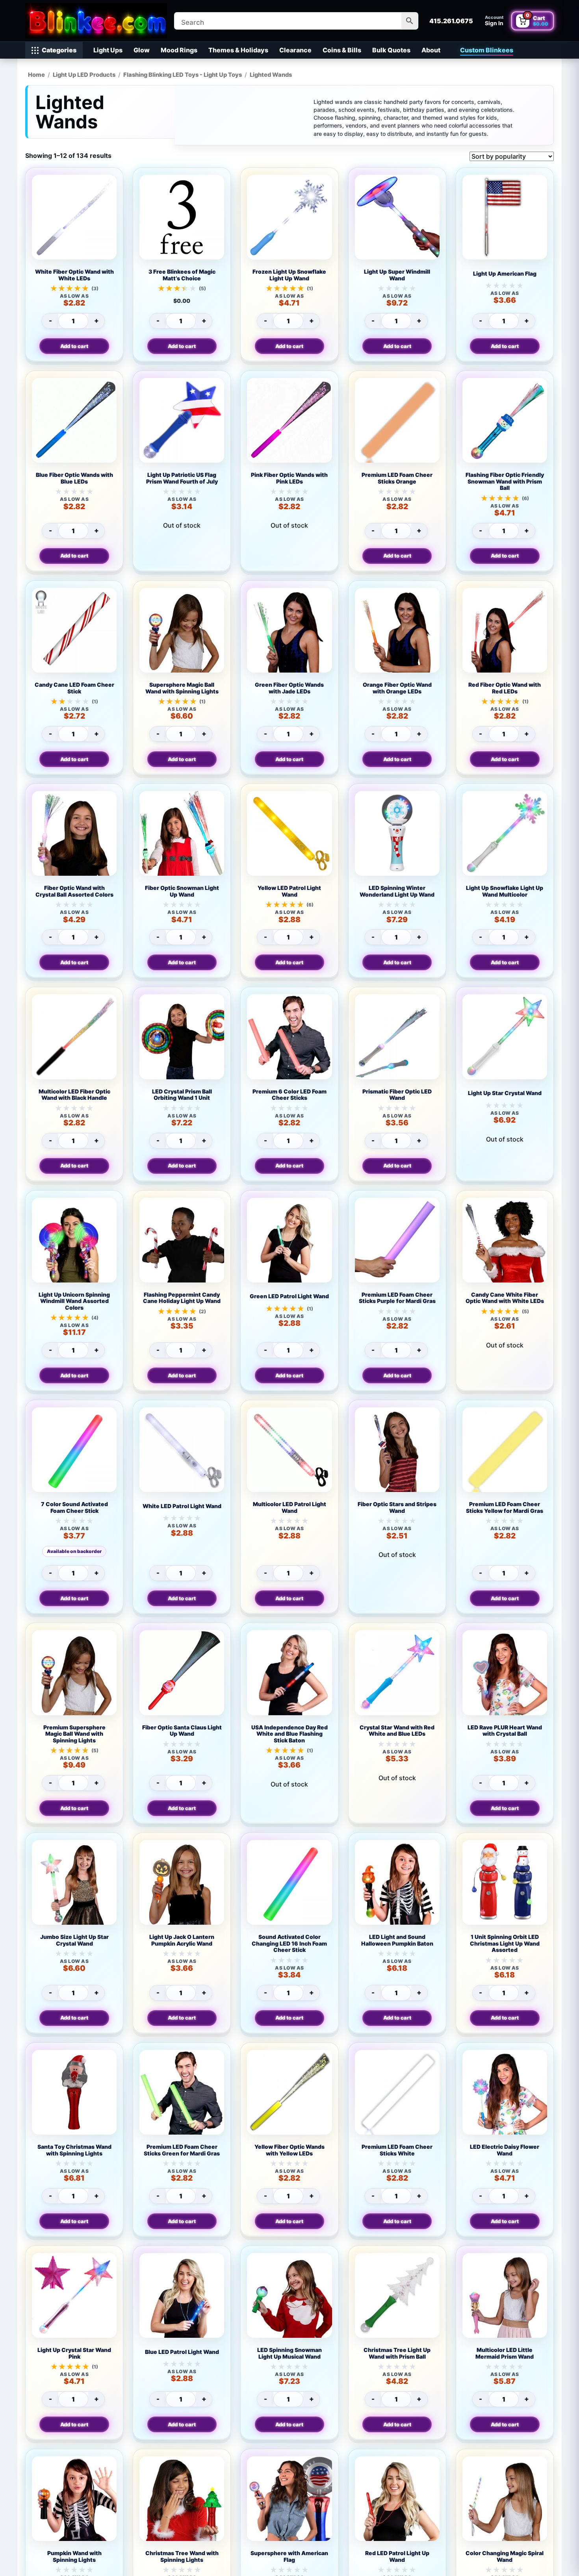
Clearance (295, 50)
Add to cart (74, 346)
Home (36, 75)
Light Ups (108, 50)
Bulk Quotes (391, 50)
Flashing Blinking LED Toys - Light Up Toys (183, 75)
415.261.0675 (451, 21)
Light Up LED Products (84, 75)
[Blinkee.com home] (96, 21)
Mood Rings (179, 50)
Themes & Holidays (238, 50)
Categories (59, 50)
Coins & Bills (342, 50)
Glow (142, 50)
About (431, 50)
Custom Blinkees (487, 50)
